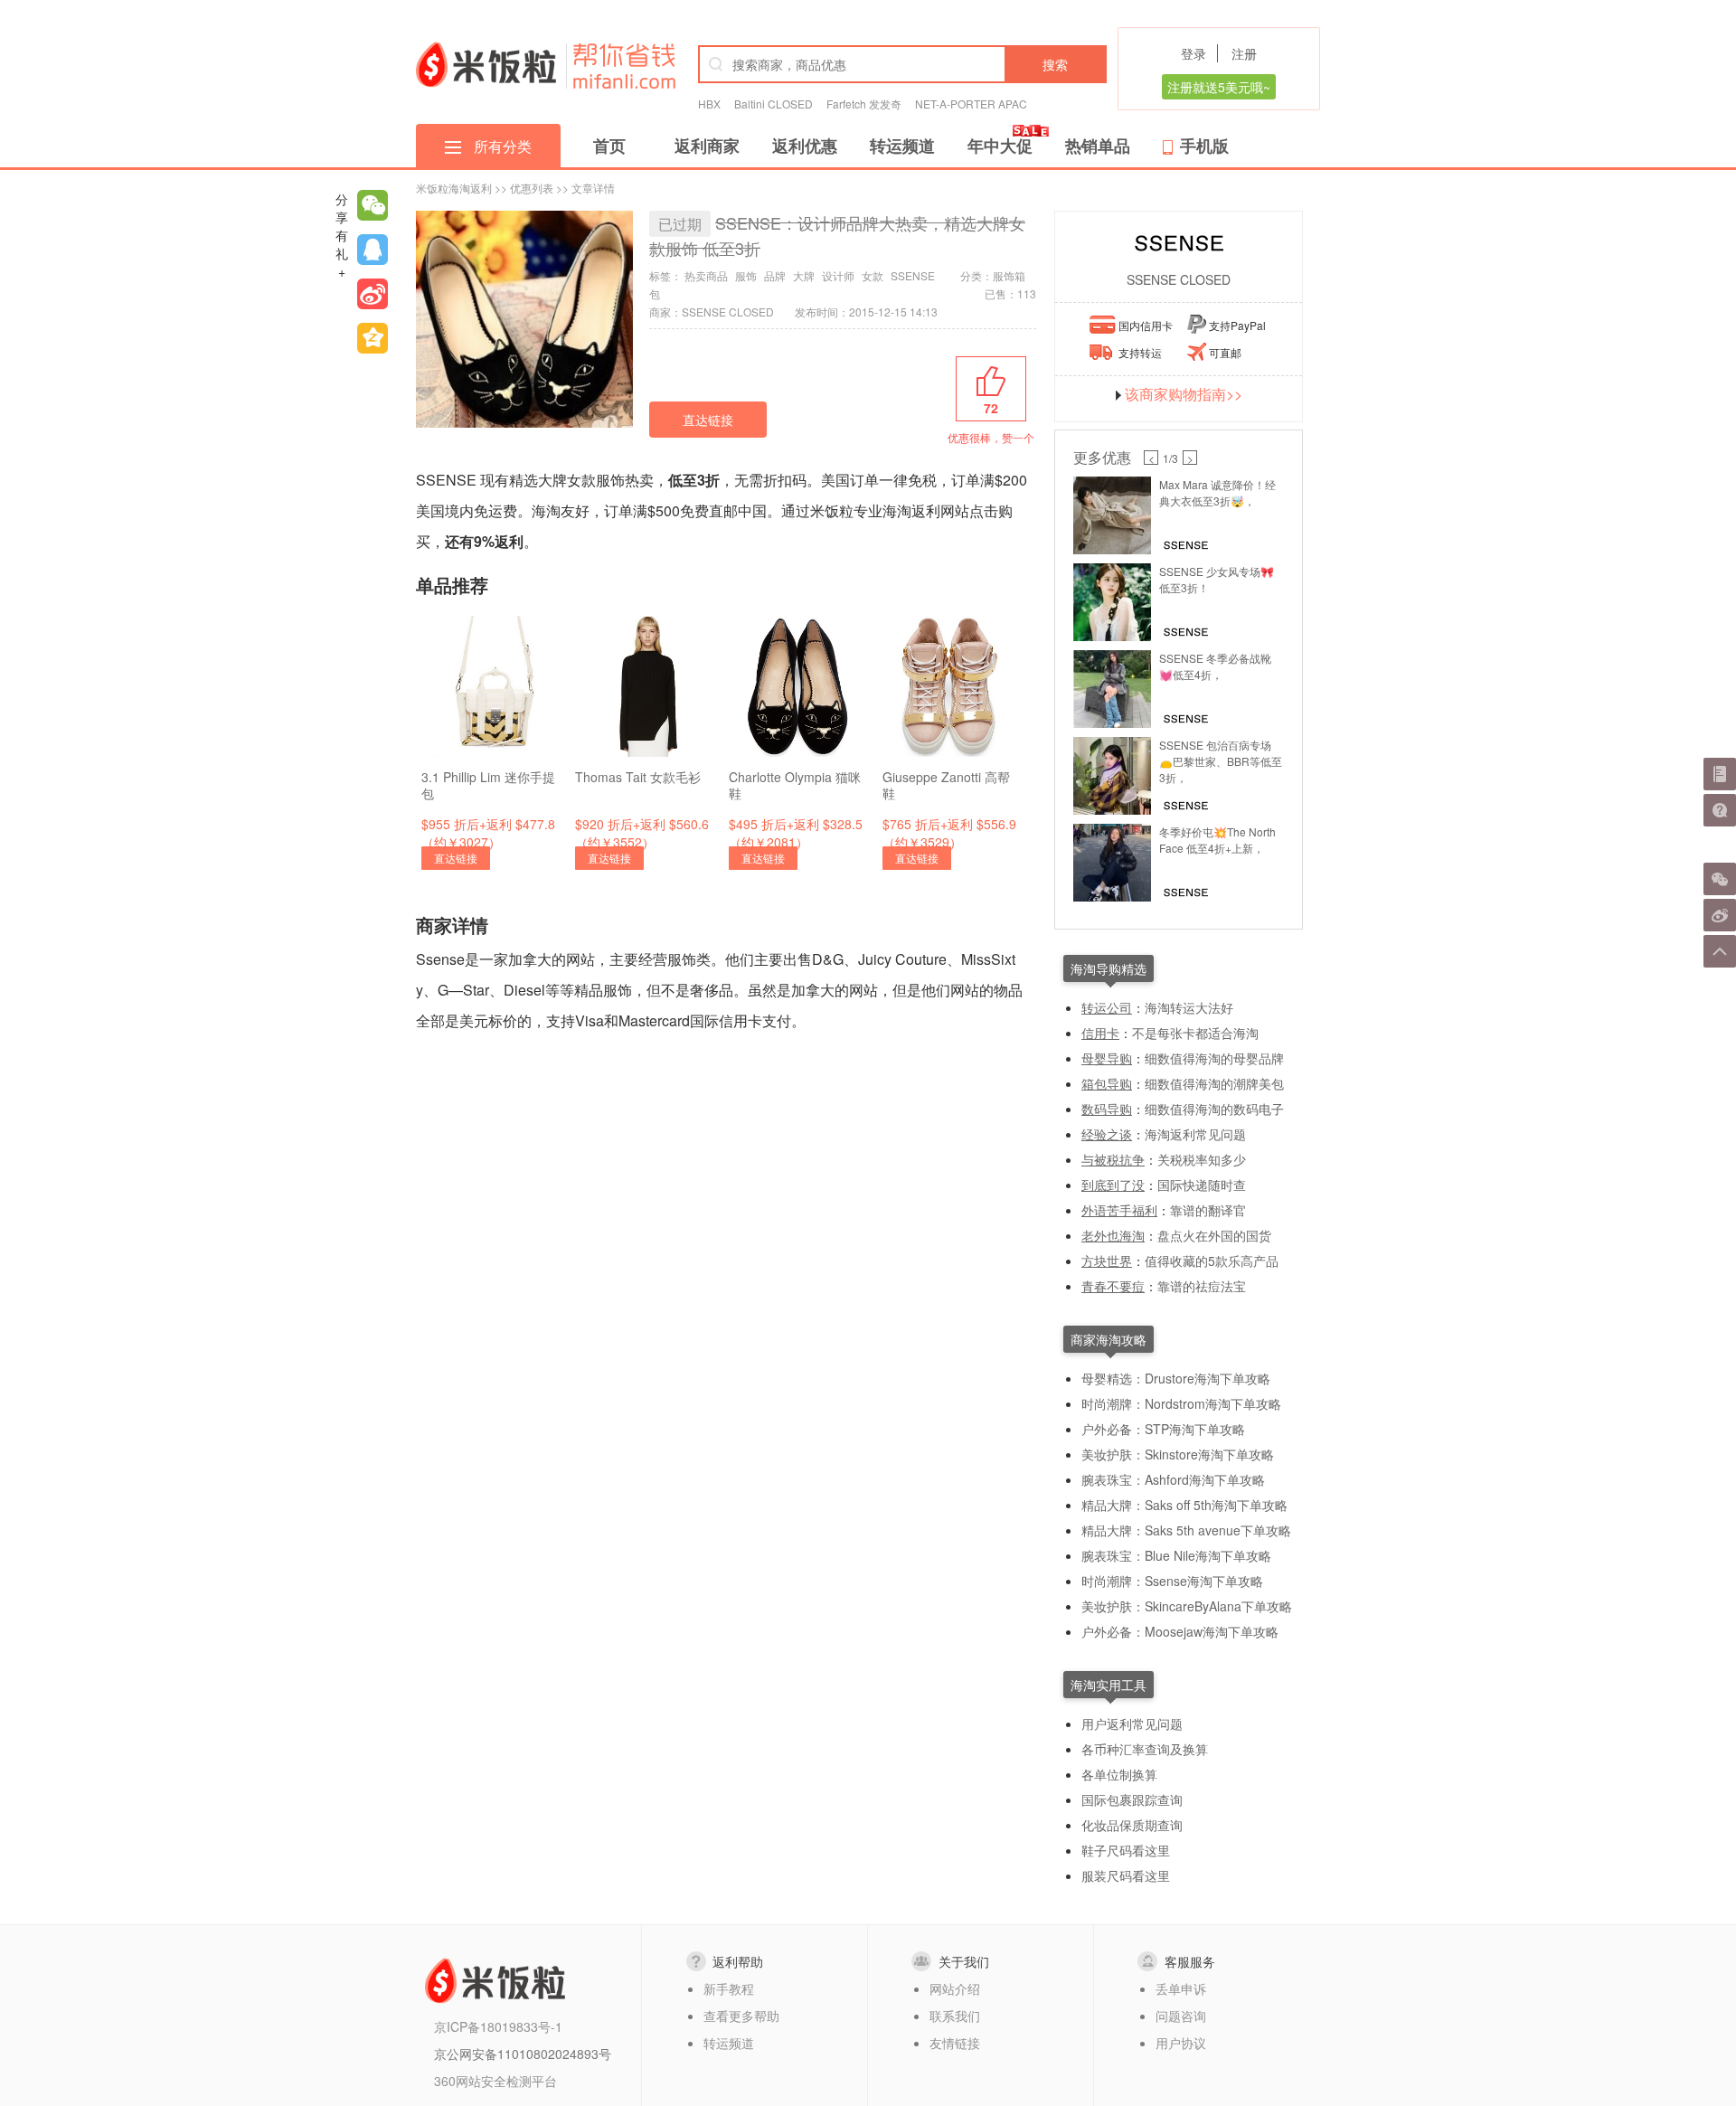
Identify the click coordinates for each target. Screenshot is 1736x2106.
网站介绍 (955, 1988)
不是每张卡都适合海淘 (1195, 1033)
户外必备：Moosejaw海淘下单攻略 (1180, 1631)
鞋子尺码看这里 (1126, 1850)
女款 (873, 275)
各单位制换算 (1119, 1774)
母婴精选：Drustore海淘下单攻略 (1176, 1378)
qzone (373, 338)
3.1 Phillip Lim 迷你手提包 (488, 785)
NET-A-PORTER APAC (971, 104)
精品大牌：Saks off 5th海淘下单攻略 (1184, 1505)
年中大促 (1000, 146)
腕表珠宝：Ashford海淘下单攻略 (1173, 1479)
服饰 (746, 275)
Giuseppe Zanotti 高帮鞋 (946, 785)
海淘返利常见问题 (1195, 1134)
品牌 (775, 275)
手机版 (1204, 146)
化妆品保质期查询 (1132, 1825)
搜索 (1055, 64)
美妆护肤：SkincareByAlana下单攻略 (1187, 1606)
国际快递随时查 (1202, 1185)
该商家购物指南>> (1184, 394)
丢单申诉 (1181, 1988)
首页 (609, 146)
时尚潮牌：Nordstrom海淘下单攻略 (1181, 1403)
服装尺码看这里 (1126, 1875)
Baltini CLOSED (774, 104)
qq (373, 250)
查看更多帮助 (741, 2016)
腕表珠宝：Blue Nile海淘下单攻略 (1176, 1555)
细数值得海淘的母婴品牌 (1214, 1058)
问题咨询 (1181, 2016)
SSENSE (913, 275)
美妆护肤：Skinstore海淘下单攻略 (1178, 1454)
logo (486, 64)
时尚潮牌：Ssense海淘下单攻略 (1172, 1581)
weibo (373, 294)
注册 (1244, 53)
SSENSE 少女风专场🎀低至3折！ (1217, 579)
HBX (709, 104)
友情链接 (955, 2043)
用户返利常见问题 (1132, 1724)
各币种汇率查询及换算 (1145, 1749)
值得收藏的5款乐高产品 (1212, 1261)
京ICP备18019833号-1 (498, 2026)
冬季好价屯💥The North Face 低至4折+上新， (1217, 840)
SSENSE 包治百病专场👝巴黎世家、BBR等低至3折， (1221, 761)
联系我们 (955, 2016)
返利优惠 (805, 146)
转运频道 (902, 146)
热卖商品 (706, 275)
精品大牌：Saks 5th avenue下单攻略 (1186, 1530)
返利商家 (707, 146)
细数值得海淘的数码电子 (1214, 1109)
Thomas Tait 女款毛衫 (638, 777)
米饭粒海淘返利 (454, 188)
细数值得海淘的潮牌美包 (1214, 1083)
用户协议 (1181, 2043)
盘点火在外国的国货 (1214, 1235)
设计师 (838, 275)
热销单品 (1098, 146)
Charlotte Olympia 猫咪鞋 (795, 785)
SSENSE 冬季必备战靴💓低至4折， (1215, 666)
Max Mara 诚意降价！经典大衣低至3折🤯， (1217, 492)
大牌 (804, 275)
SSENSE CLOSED (1179, 279)
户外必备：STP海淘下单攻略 (1163, 1429)
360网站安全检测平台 (495, 2081)
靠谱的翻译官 (1208, 1210)
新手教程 (729, 1988)
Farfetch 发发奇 (864, 104)
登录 (1193, 53)
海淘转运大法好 (1189, 1007)
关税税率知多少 (1202, 1159)
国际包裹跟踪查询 (1132, 1799)
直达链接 (708, 420)
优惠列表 (532, 188)
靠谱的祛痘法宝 (1202, 1286)
